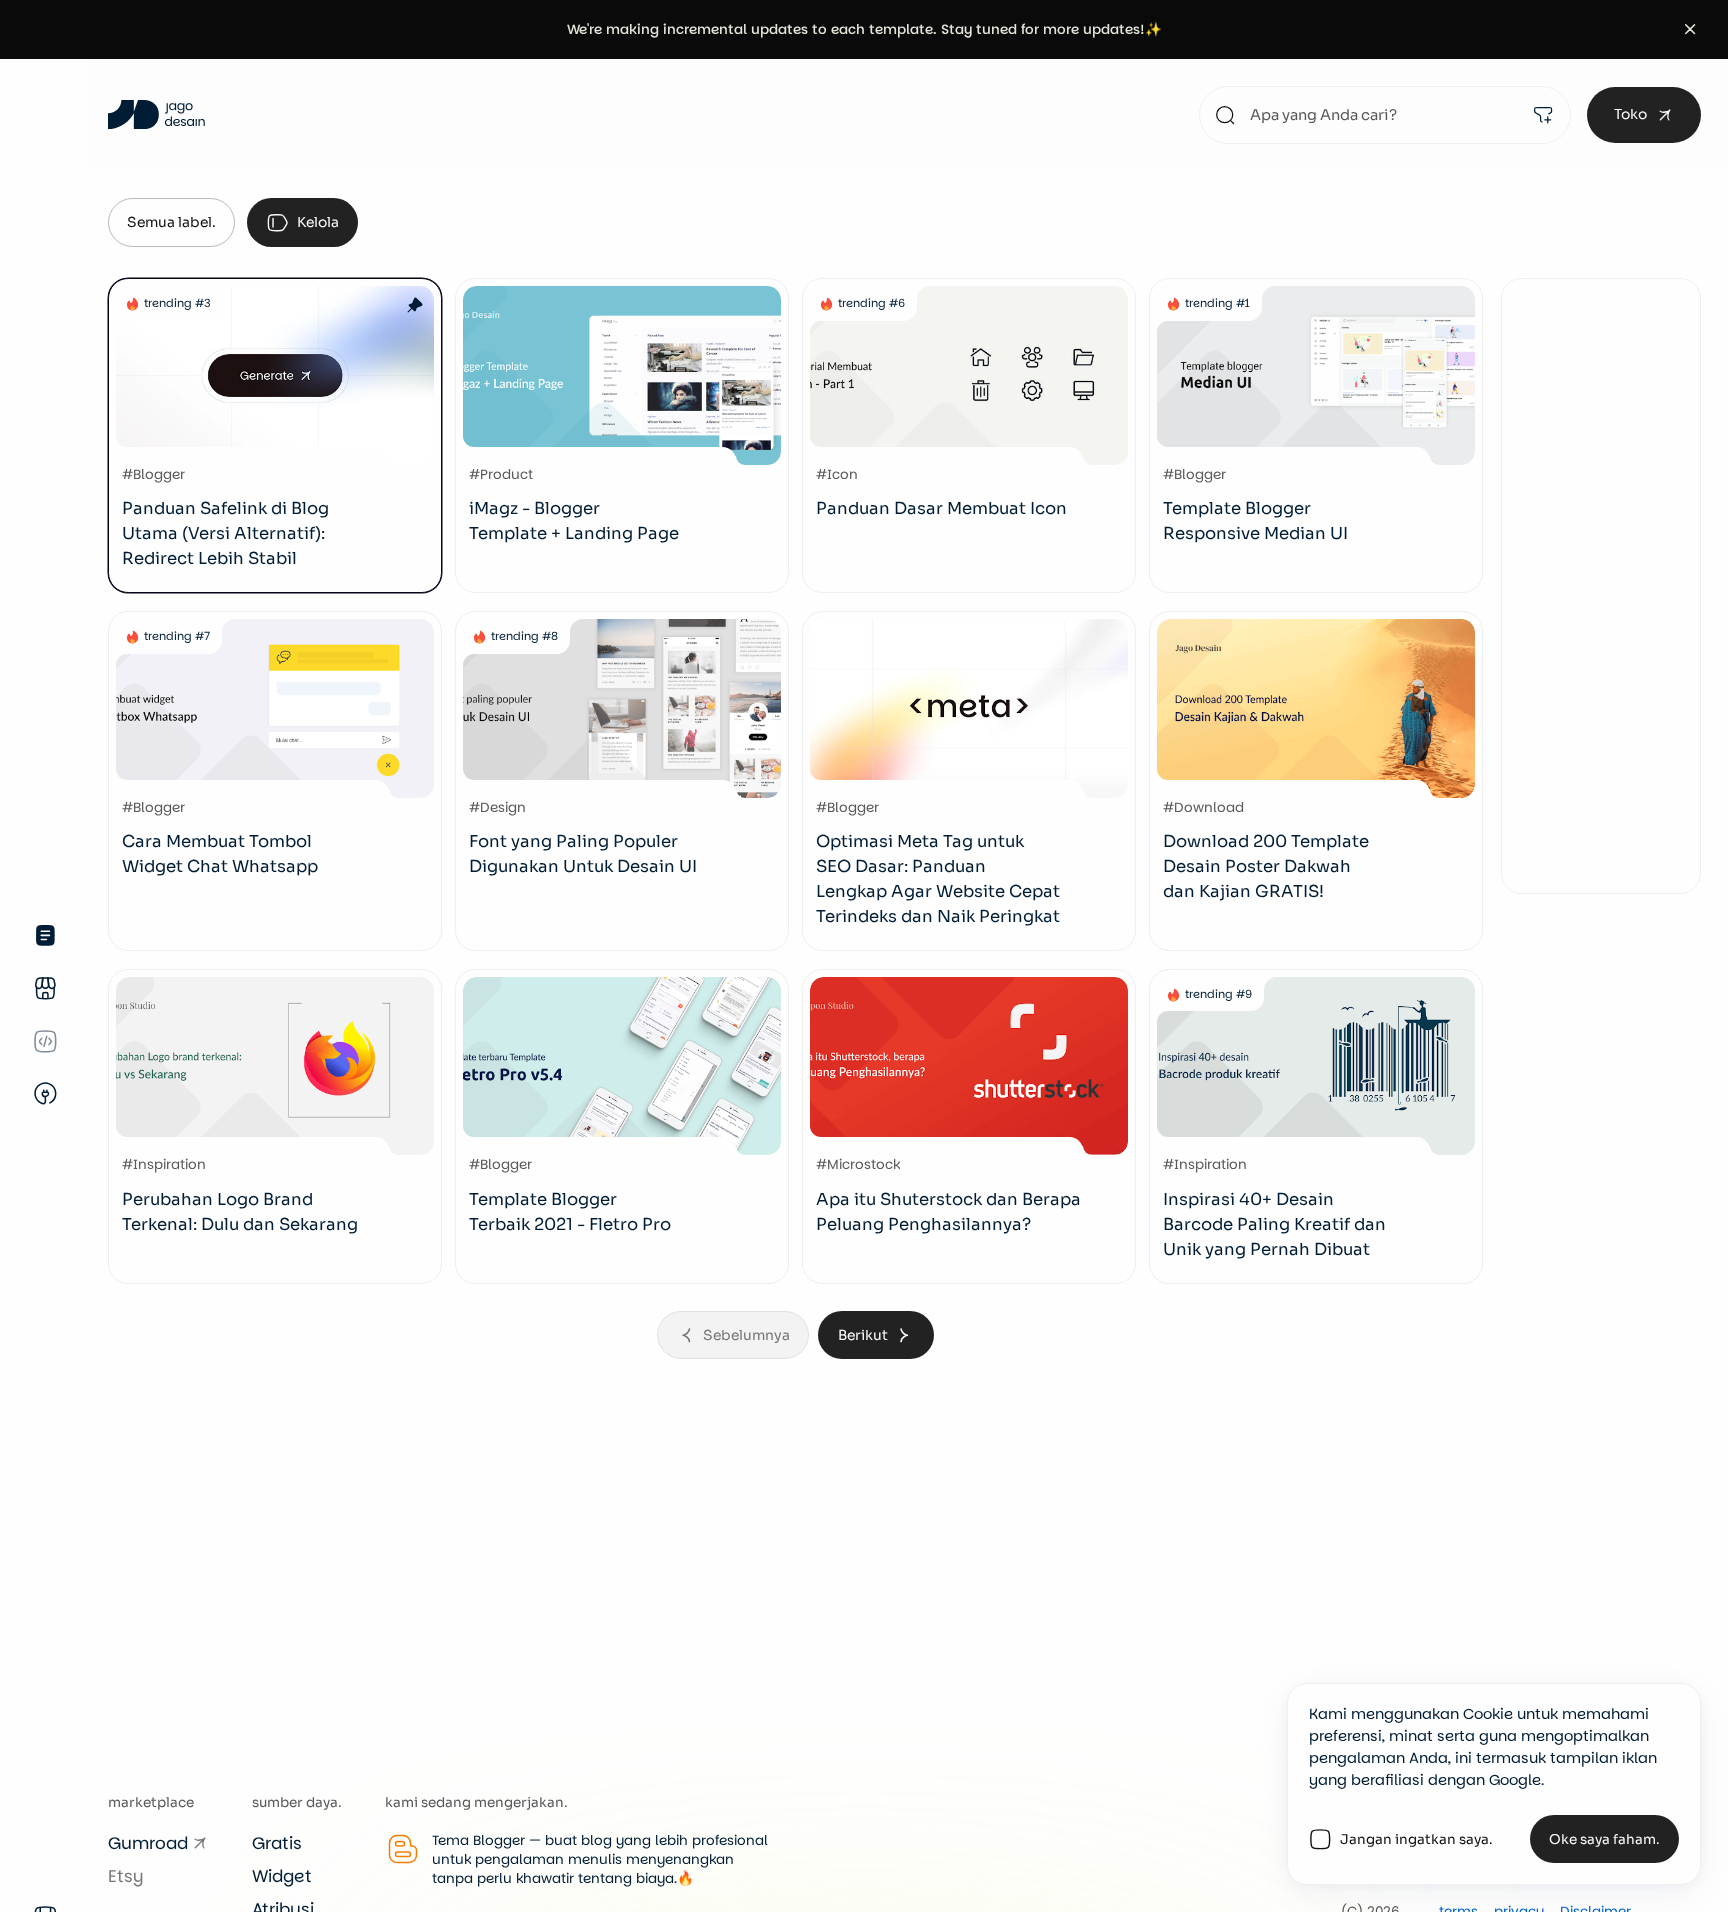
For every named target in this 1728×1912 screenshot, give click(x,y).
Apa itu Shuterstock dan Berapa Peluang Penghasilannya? (948, 1212)
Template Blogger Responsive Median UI (1255, 521)
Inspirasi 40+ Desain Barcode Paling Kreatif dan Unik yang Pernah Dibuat (1274, 1224)
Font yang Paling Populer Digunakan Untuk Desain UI (583, 854)
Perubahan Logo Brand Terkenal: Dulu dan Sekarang (240, 1212)
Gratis (277, 1843)
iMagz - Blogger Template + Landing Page (574, 521)
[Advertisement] (1601, 586)
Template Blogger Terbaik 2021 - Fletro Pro (570, 1212)
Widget (282, 1876)
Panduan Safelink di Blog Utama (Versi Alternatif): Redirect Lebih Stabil (225, 533)
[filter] (1542, 114)
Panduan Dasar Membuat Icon (941, 508)
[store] (45, 988)
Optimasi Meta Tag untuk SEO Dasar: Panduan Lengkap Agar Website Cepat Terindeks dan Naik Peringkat (938, 879)
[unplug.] (45, 1093)
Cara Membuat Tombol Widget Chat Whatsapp (220, 854)
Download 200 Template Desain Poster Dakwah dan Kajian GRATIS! (1266, 866)
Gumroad (148, 1843)
